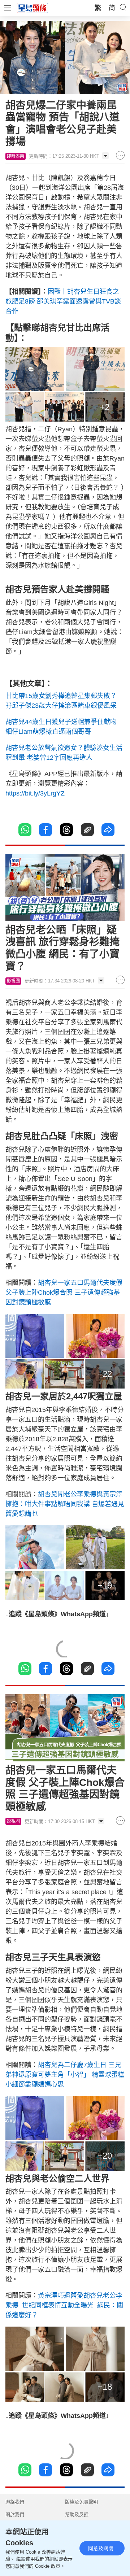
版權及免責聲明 (81, 2502)
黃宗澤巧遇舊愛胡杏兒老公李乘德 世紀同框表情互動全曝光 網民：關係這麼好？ (64, 2305)
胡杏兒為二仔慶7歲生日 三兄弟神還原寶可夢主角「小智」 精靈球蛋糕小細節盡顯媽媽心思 (65, 2075)
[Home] (32, 8)
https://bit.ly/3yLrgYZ (35, 793)
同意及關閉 (101, 2548)
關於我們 (15, 2514)
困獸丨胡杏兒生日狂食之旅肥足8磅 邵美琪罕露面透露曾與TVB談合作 (63, 301)
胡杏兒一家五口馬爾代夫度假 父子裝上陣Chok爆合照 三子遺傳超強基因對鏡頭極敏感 (64, 1293)
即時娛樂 (16, 156)
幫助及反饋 (77, 2514)
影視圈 (13, 981)
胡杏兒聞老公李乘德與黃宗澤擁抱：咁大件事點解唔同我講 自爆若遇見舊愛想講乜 (65, 1504)
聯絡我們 (15, 2502)
